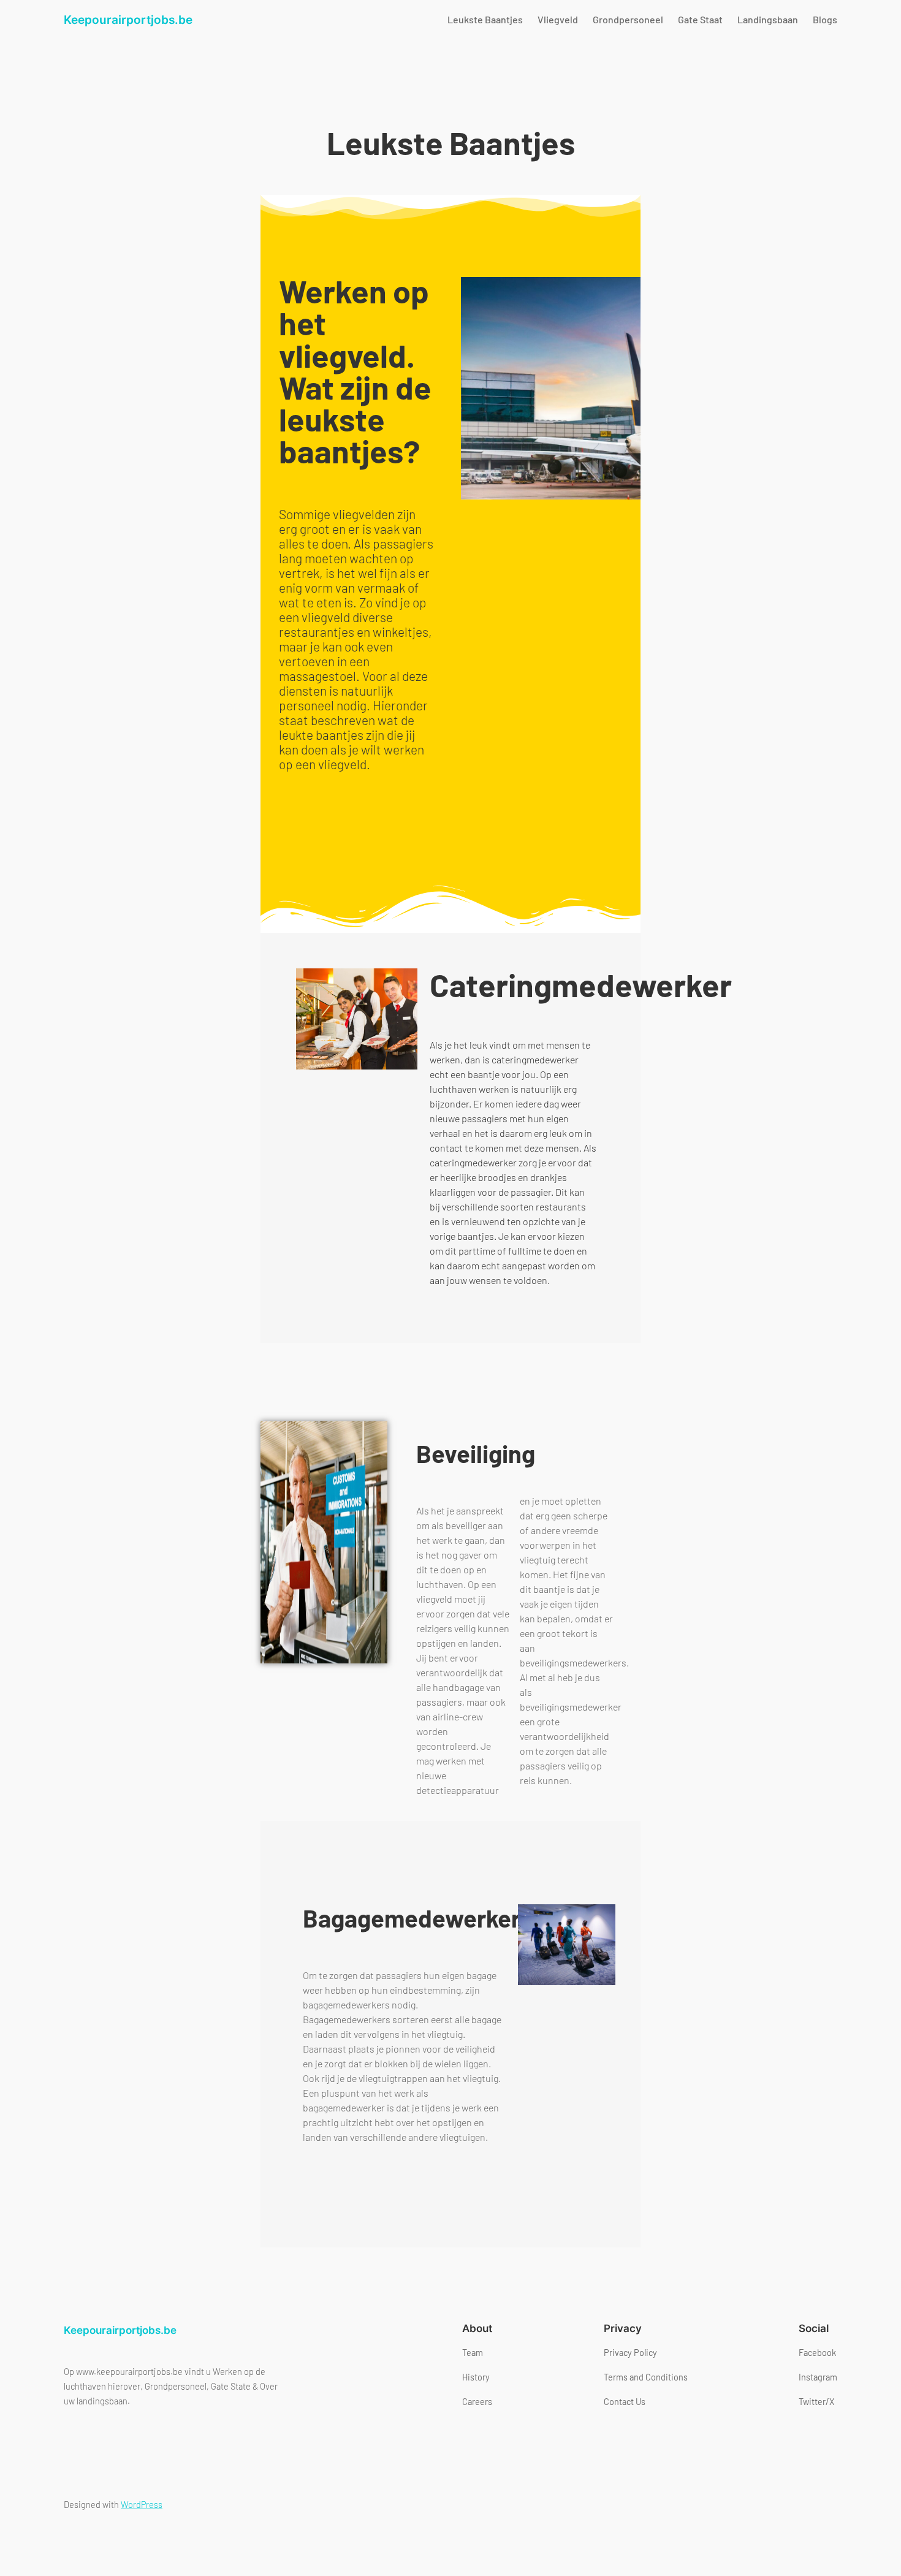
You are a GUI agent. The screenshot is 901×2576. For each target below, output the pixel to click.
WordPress (142, 2505)
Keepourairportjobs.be (128, 20)
